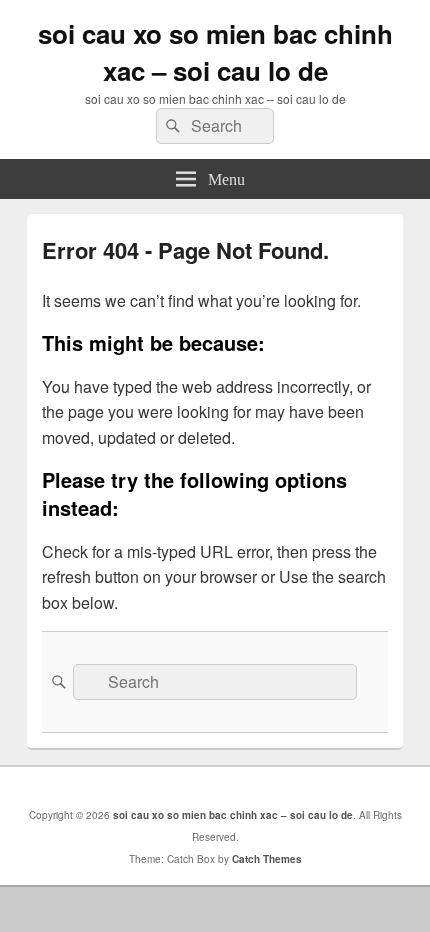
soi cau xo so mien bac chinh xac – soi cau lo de (215, 52)
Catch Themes (267, 859)
